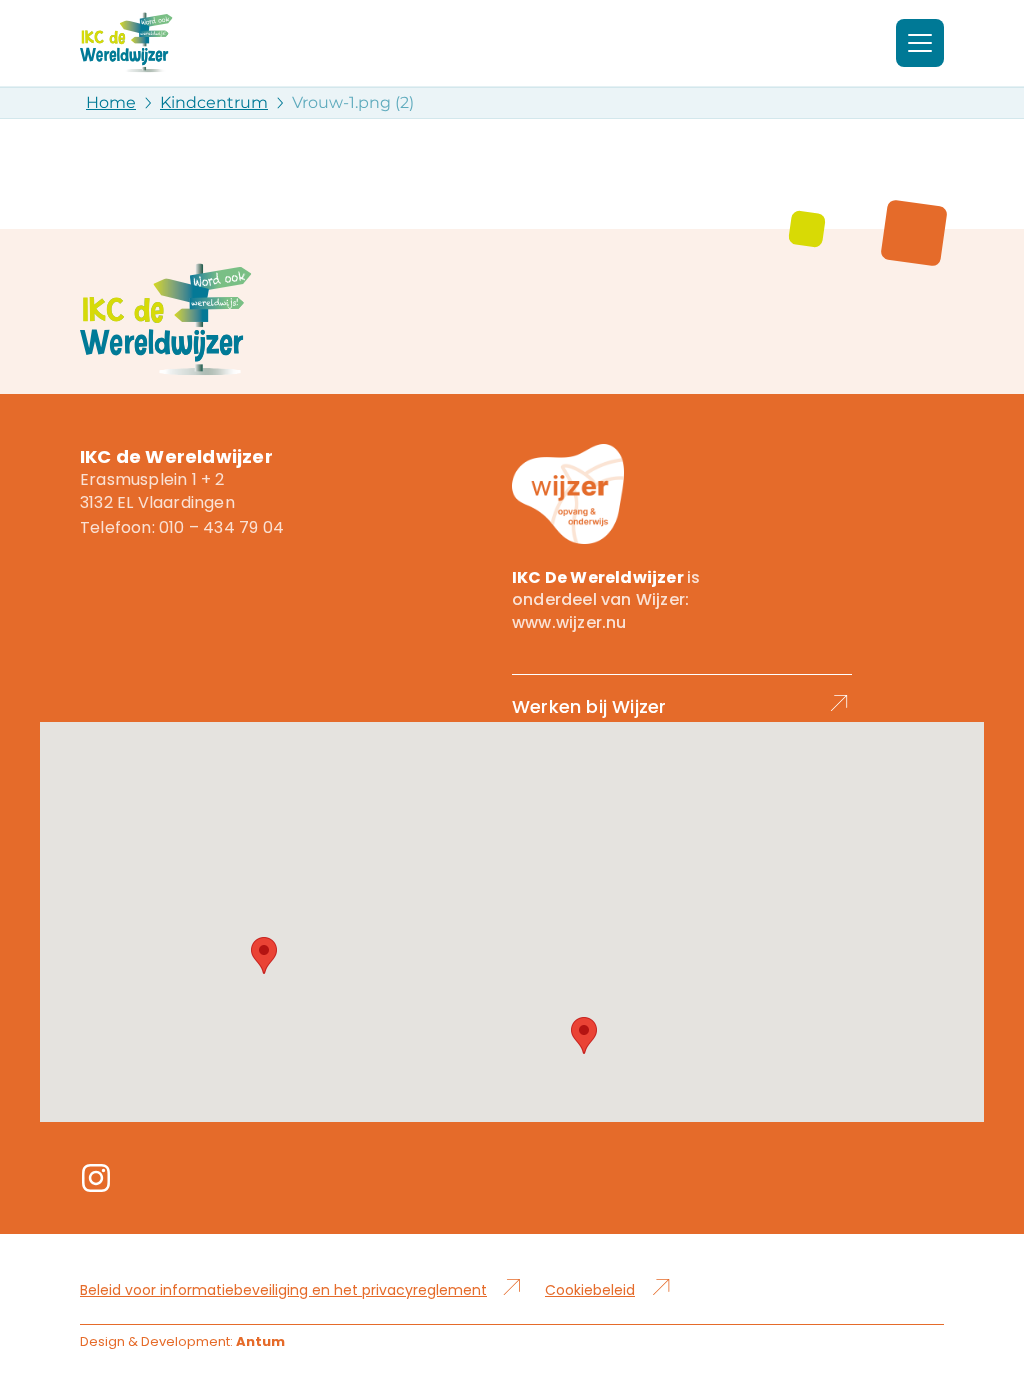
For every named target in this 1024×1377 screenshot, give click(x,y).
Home (111, 102)
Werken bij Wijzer (589, 706)
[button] (264, 955)
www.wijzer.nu (569, 622)
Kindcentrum (214, 102)
